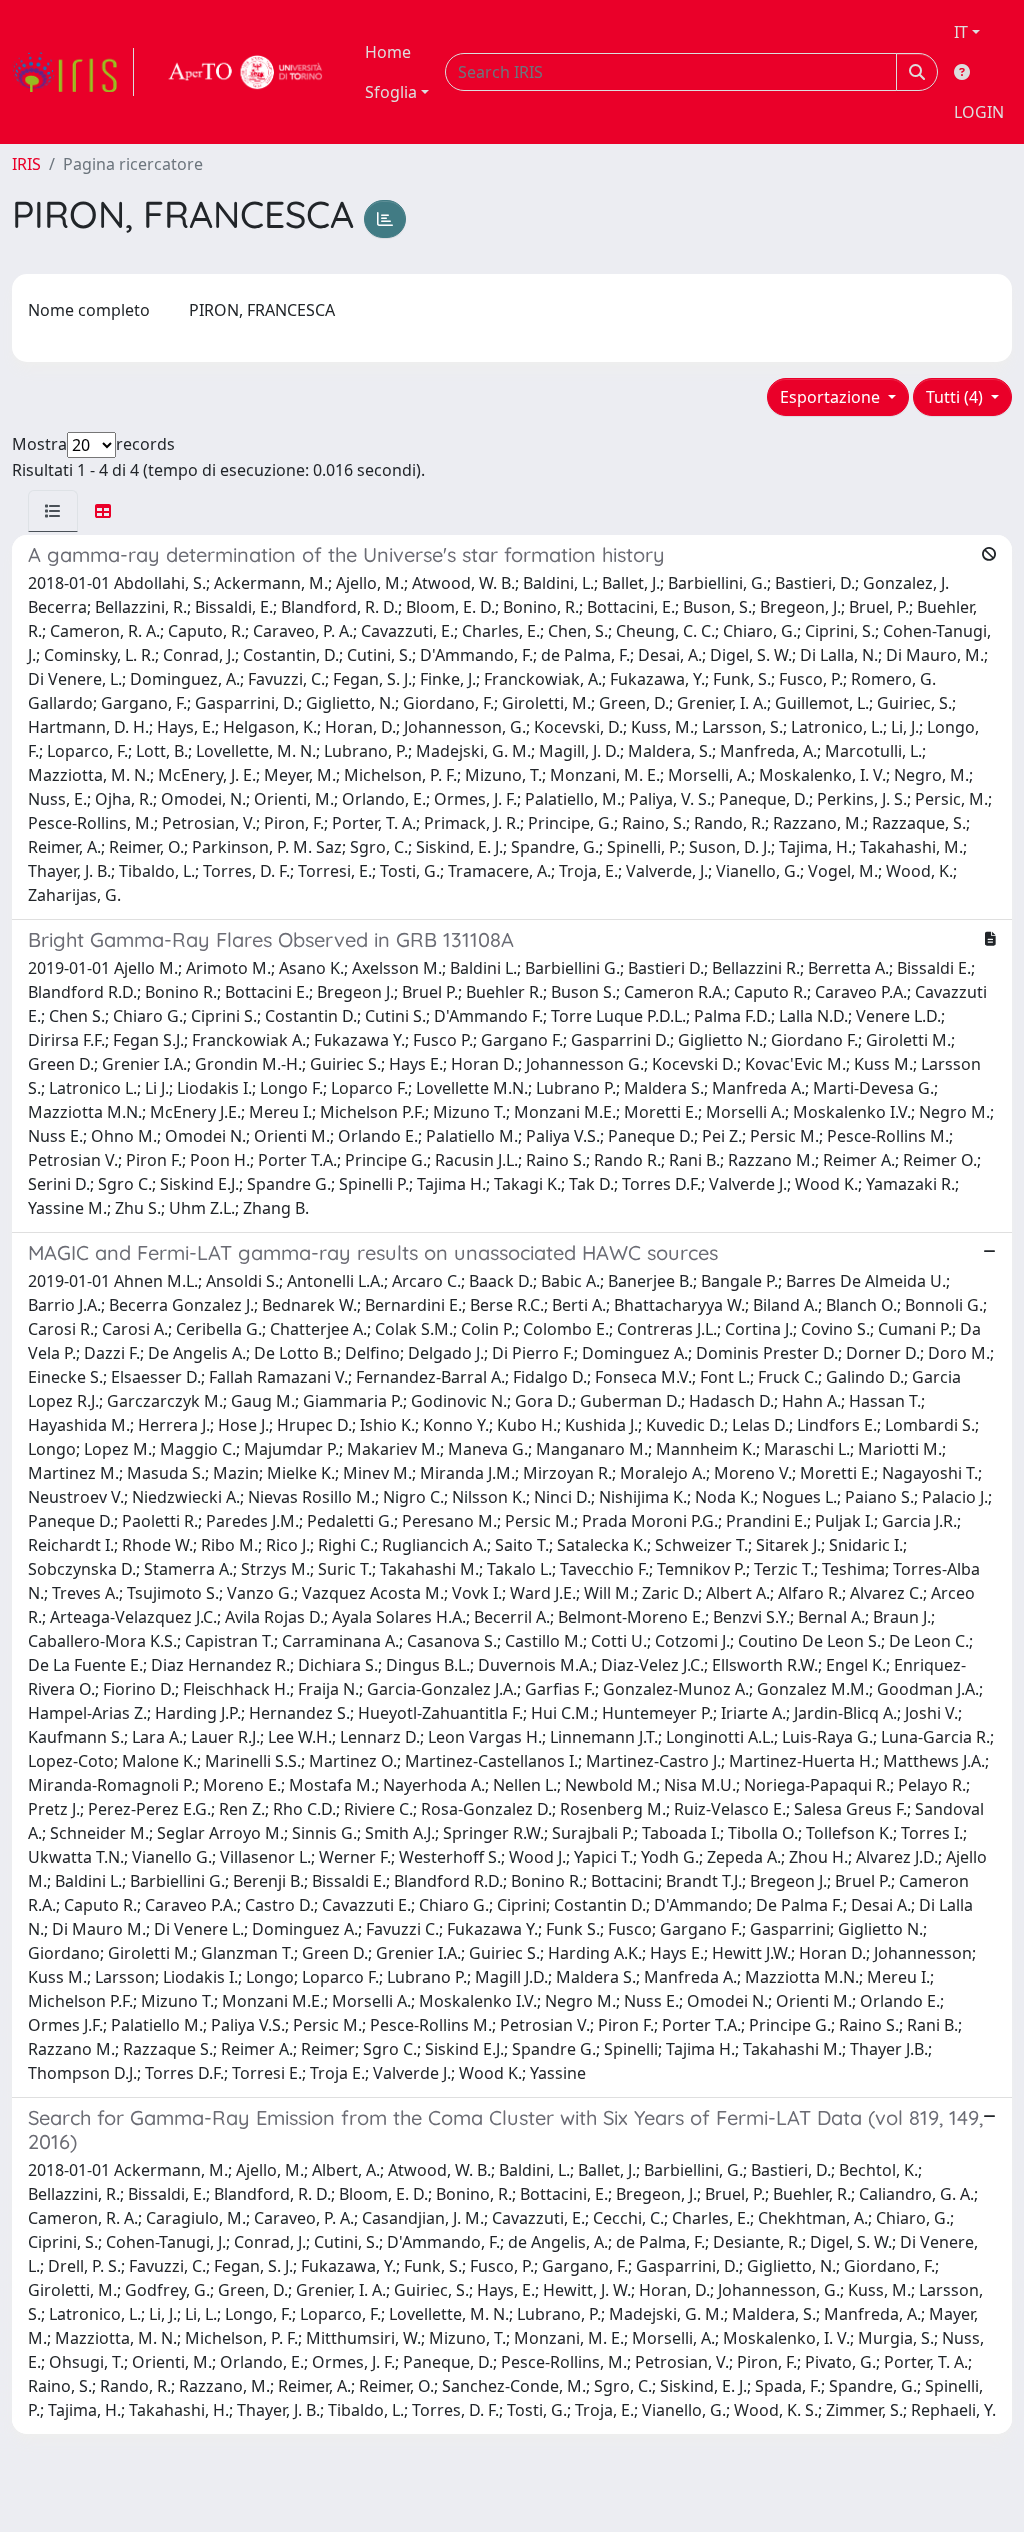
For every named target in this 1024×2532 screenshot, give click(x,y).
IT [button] (961, 32)
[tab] (53, 511)
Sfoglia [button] (391, 92)
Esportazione (832, 397)
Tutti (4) (956, 397)
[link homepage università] (246, 72)
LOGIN (979, 112)
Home (388, 52)
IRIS (26, 164)
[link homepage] (73, 72)
